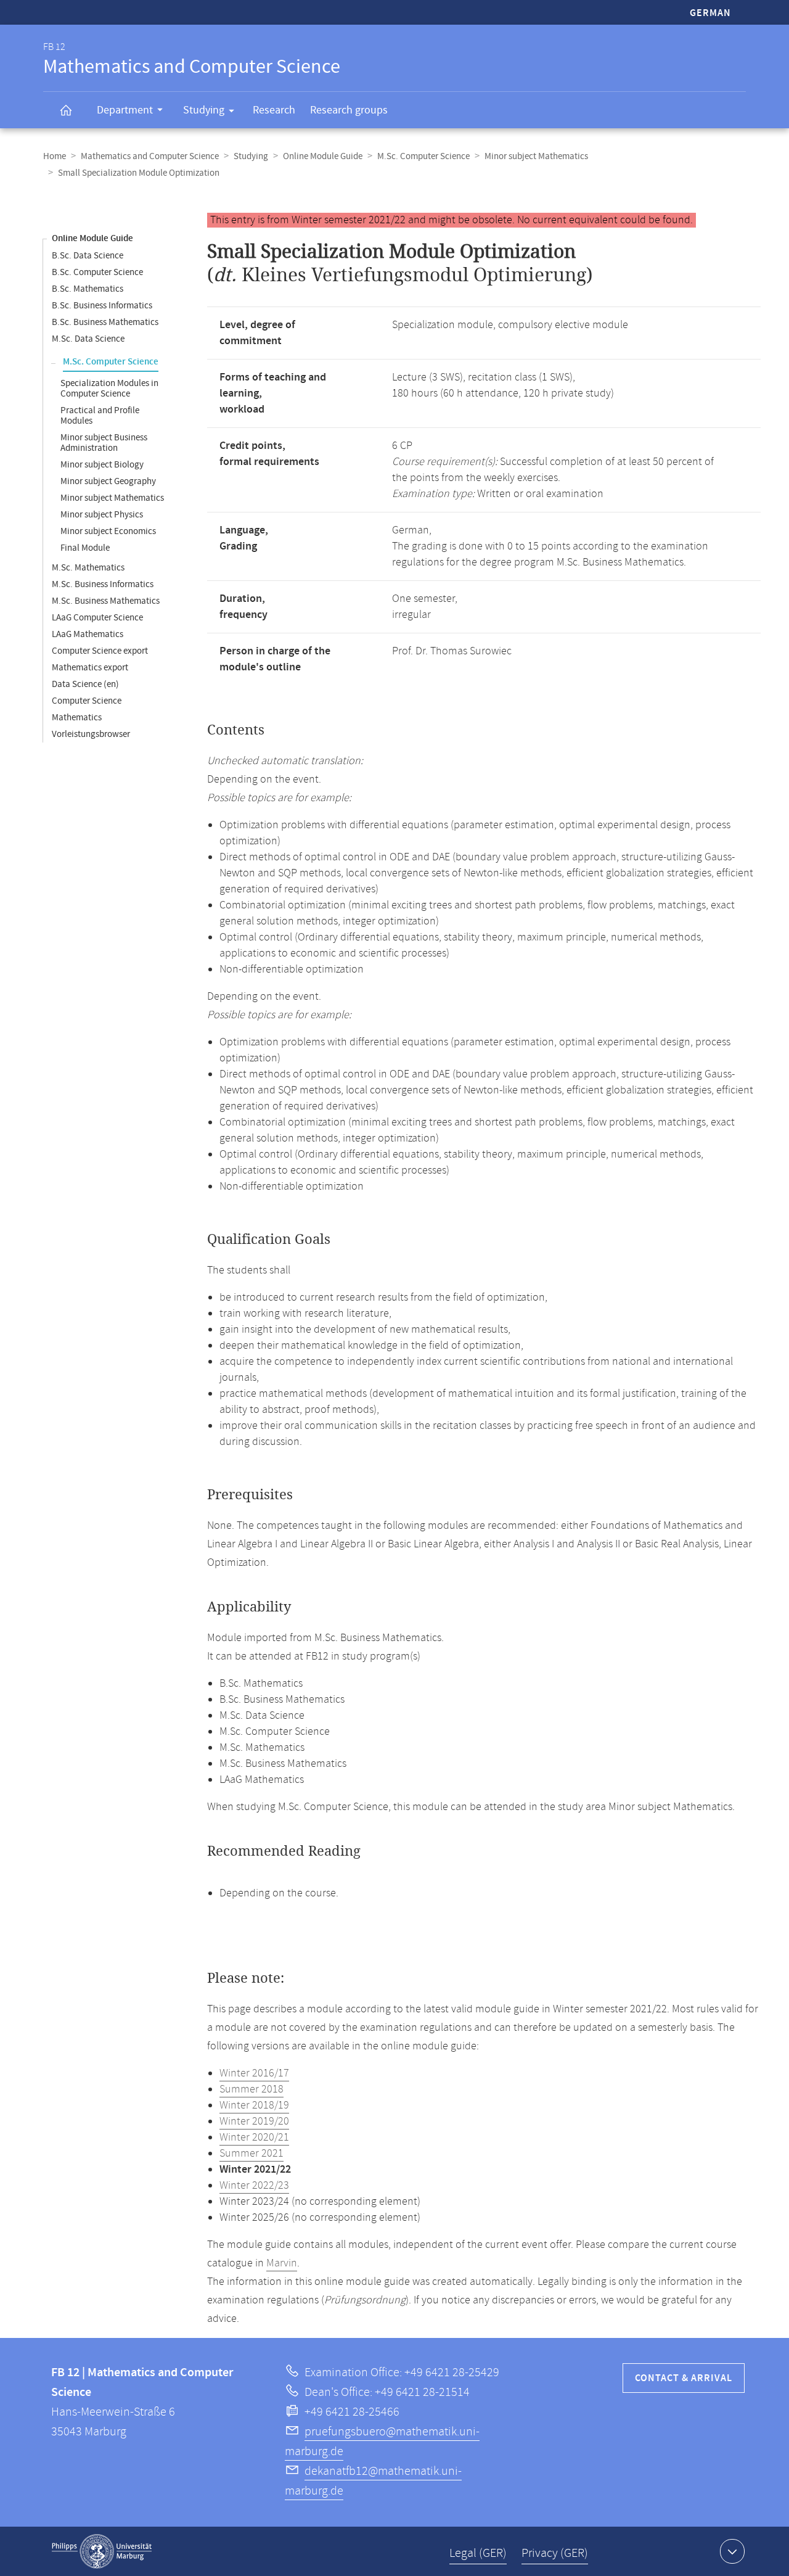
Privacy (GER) (555, 2553)
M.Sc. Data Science (88, 339)
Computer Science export (100, 651)
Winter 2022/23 (254, 2186)
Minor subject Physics (102, 515)
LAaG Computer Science (97, 618)
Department (125, 110)
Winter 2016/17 (254, 2073)
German (710, 13)
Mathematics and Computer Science (150, 156)
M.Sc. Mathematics (88, 568)
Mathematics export (90, 668)
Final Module (85, 548)
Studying (204, 110)
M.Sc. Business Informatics (103, 584)
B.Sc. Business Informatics (102, 306)
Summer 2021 (251, 2154)
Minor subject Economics (108, 531)
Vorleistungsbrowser (91, 734)
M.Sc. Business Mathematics (106, 601)
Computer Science (87, 701)
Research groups (349, 110)
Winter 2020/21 (254, 2138)
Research (274, 110)
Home (55, 156)
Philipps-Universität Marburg (102, 2551)
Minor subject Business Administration (104, 443)
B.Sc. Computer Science (97, 272)
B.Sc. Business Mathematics (105, 322)
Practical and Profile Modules (100, 416)
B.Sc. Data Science (88, 256)
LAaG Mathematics (88, 634)
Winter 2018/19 (254, 2105)
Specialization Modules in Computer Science (109, 389)
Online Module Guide (323, 156)
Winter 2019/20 (254, 2121)
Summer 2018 (251, 2089)
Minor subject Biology (102, 465)
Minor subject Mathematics (536, 156)
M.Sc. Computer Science (423, 156)
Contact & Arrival (684, 2378)
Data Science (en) (85, 684)
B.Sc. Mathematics (88, 289)
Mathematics (77, 718)
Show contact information (732, 2551)
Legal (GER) (478, 2553)
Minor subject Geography (108, 481)
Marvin (282, 2263)
